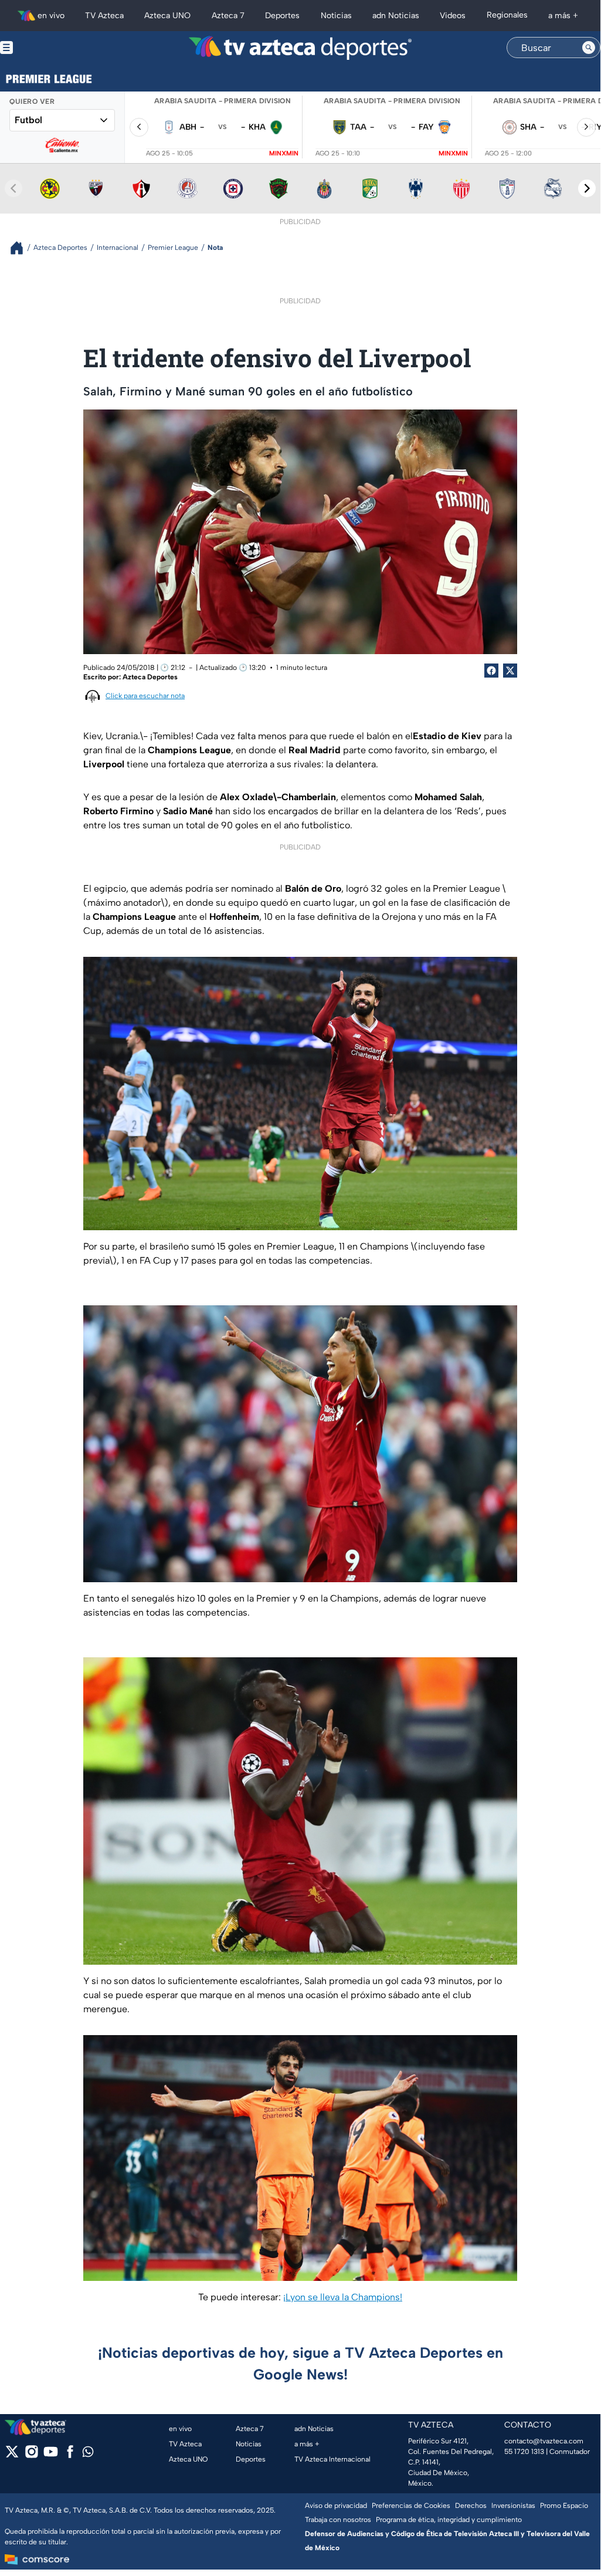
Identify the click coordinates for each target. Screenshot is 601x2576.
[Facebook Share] (491, 671)
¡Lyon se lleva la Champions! (343, 2297)
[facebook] (70, 2455)
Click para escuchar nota (145, 696)
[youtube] (51, 2455)
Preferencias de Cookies (411, 2506)
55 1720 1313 (524, 2452)
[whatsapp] (88, 2454)
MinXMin (284, 153)
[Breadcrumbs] (21, 248)
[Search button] (589, 48)
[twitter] (12, 2455)
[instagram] (31, 2455)
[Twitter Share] (510, 671)
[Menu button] (47, 48)
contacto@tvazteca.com (544, 2441)
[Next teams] (587, 188)
